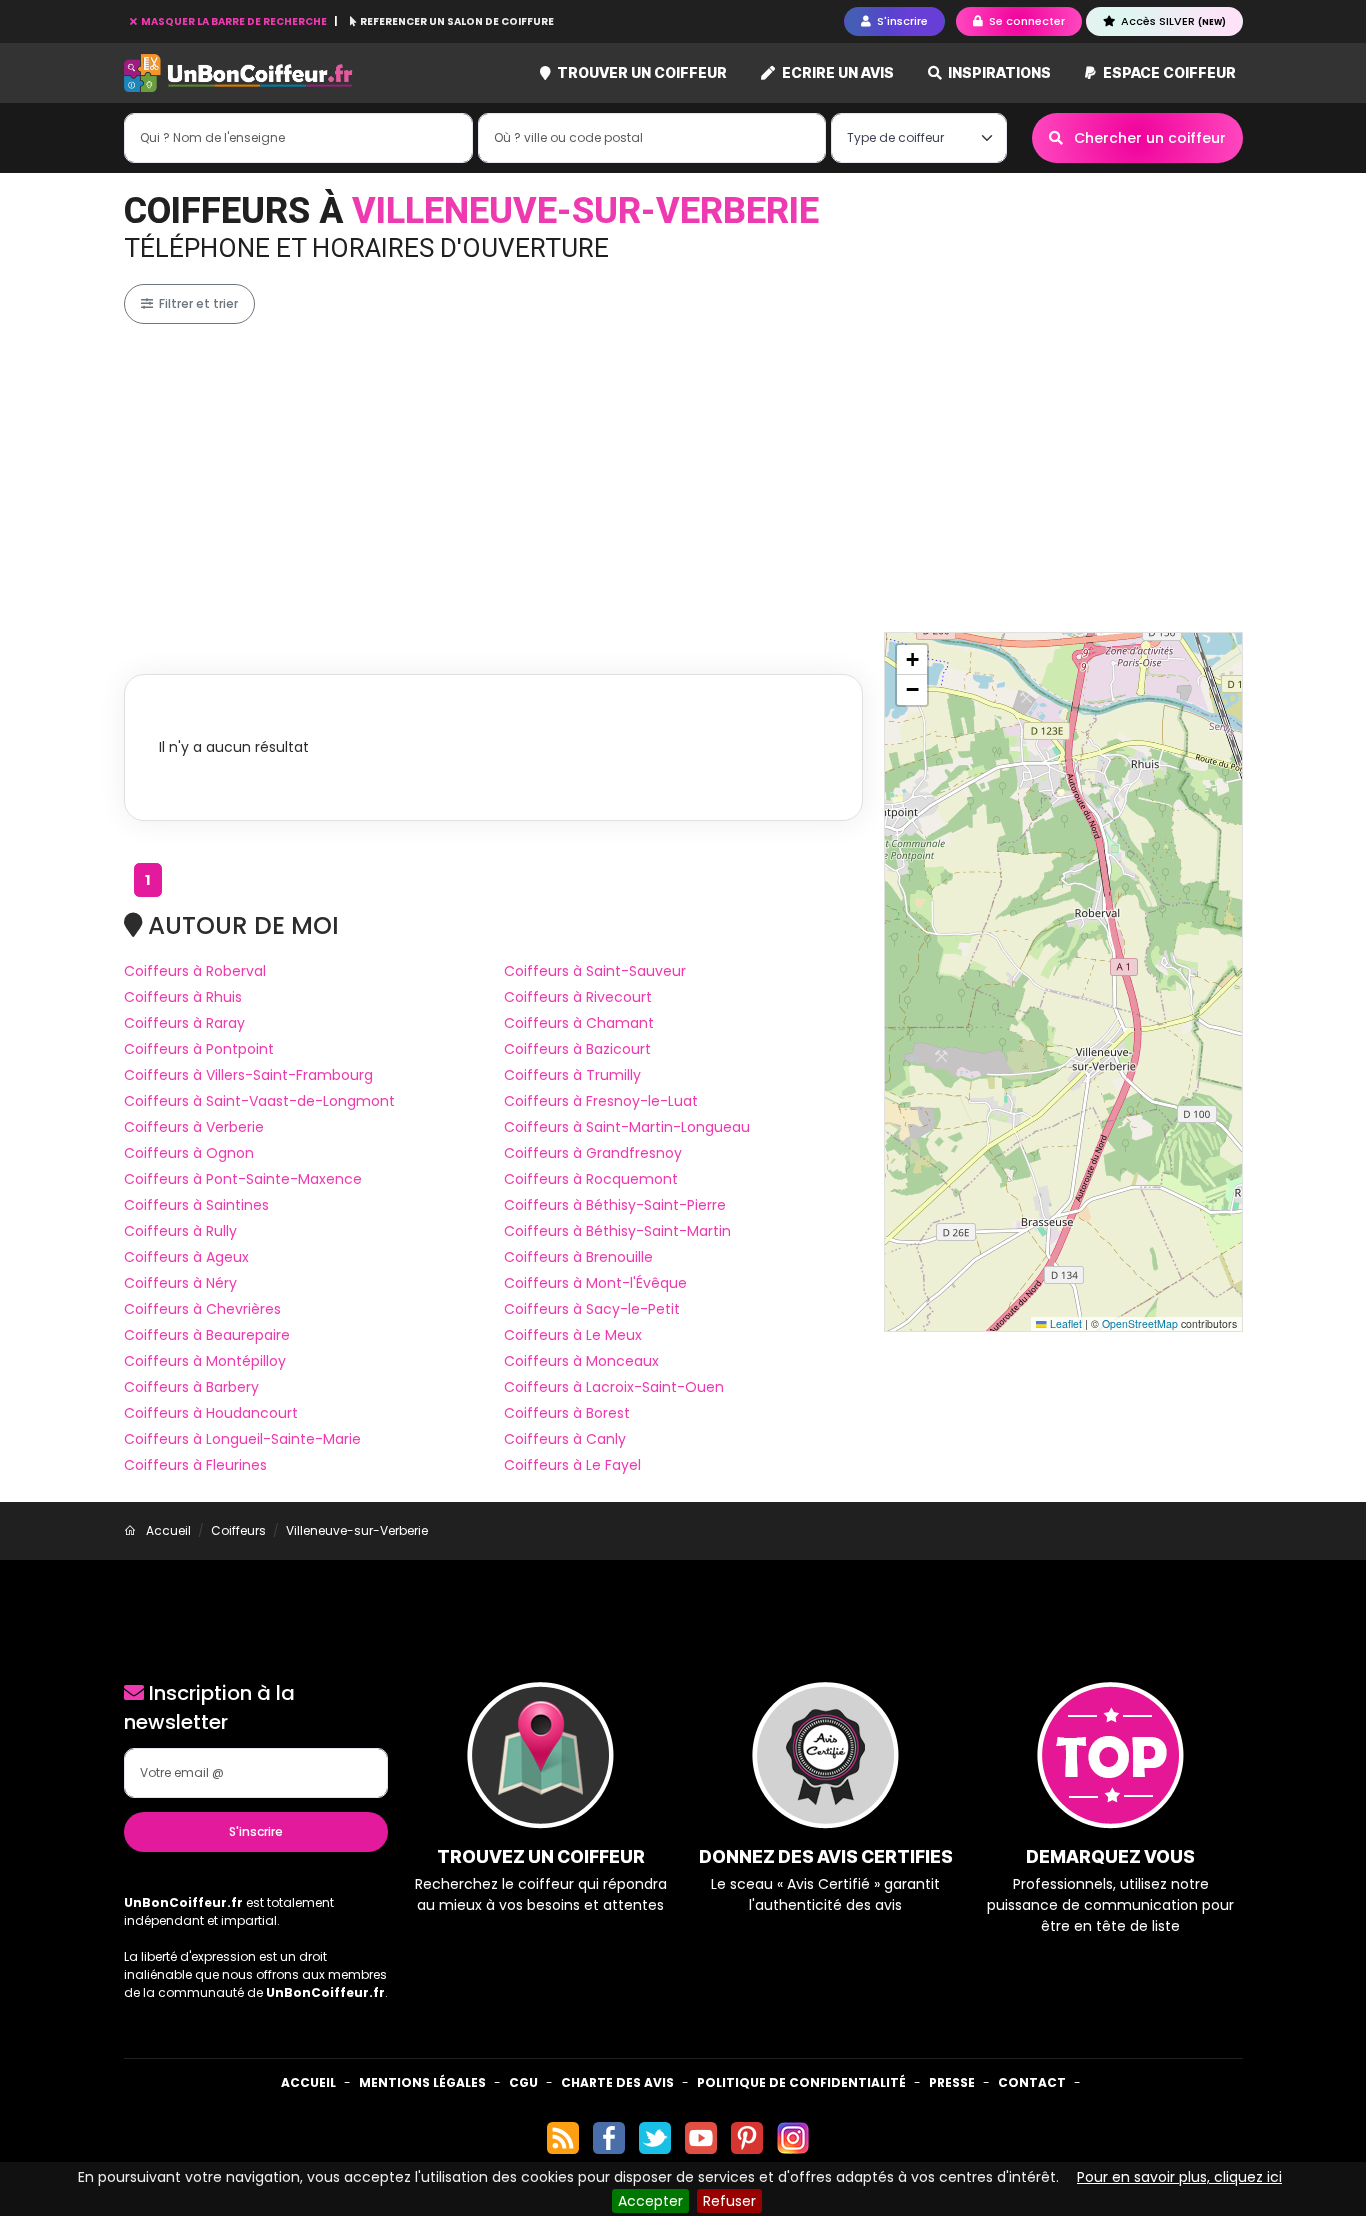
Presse (952, 2082)
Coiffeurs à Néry (180, 1283)
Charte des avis (617, 2082)
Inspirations (998, 72)
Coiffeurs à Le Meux (573, 1335)
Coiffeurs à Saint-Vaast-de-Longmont (259, 1101)
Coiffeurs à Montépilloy (205, 1361)
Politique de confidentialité (801, 2082)
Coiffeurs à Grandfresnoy (593, 1153)
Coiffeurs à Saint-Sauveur (595, 971)
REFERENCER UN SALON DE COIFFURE (456, 21)
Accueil (308, 2082)
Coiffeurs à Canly (565, 1439)
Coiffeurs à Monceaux (581, 1361)
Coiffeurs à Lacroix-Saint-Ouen (614, 1387)
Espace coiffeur (1168, 72)
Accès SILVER (1172, 21)
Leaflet (1064, 1323)
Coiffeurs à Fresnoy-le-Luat (601, 1101)
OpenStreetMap (1140, 1323)
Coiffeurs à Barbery (191, 1387)
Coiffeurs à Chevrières (202, 1309)
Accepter (650, 2201)
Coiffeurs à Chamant (579, 1023)
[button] (912, 660)
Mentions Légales (422, 2082)
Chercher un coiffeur (1148, 138)
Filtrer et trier (197, 303)
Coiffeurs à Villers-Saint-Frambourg (248, 1075)
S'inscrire (256, 1831)
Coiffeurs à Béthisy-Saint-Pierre (615, 1205)
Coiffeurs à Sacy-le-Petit (592, 1309)
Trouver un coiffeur (640, 72)
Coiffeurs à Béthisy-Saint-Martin (617, 1231)
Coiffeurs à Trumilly (572, 1075)
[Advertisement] (724, 478)
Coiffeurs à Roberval (195, 971)
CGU (523, 2082)
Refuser (729, 2201)
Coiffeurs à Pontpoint (199, 1049)
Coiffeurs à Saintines (196, 1205)
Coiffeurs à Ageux (186, 1257)
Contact (1032, 2082)
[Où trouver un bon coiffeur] (239, 73)
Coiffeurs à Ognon (189, 1153)
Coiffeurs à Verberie (194, 1127)
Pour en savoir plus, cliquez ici (1179, 2177)
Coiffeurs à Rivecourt (578, 997)
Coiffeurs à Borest (567, 1413)
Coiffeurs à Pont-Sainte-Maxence (243, 1179)
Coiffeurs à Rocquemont (591, 1179)
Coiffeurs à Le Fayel (572, 1465)
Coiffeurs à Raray (184, 1023)
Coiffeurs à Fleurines (195, 1465)
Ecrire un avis (836, 72)
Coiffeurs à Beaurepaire (207, 1335)
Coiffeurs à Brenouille (578, 1257)
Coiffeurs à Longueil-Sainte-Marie (242, 1439)
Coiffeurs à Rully (180, 1231)
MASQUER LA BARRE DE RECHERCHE (234, 21)
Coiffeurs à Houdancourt (211, 1413)
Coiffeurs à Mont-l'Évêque (595, 1283)
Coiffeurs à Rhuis (183, 997)
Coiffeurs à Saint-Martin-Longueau (627, 1127)
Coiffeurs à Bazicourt (577, 1049)
